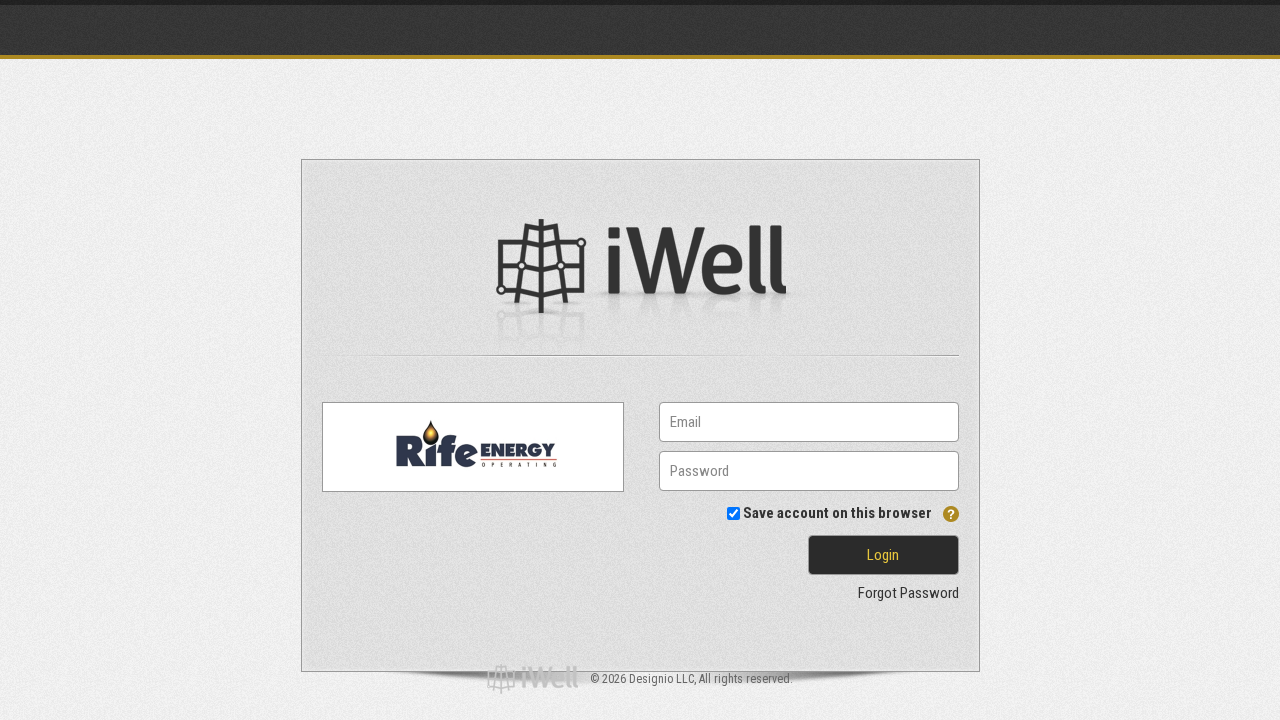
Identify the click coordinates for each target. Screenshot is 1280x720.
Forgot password (908, 593)
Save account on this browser (837, 513)
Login (883, 555)
